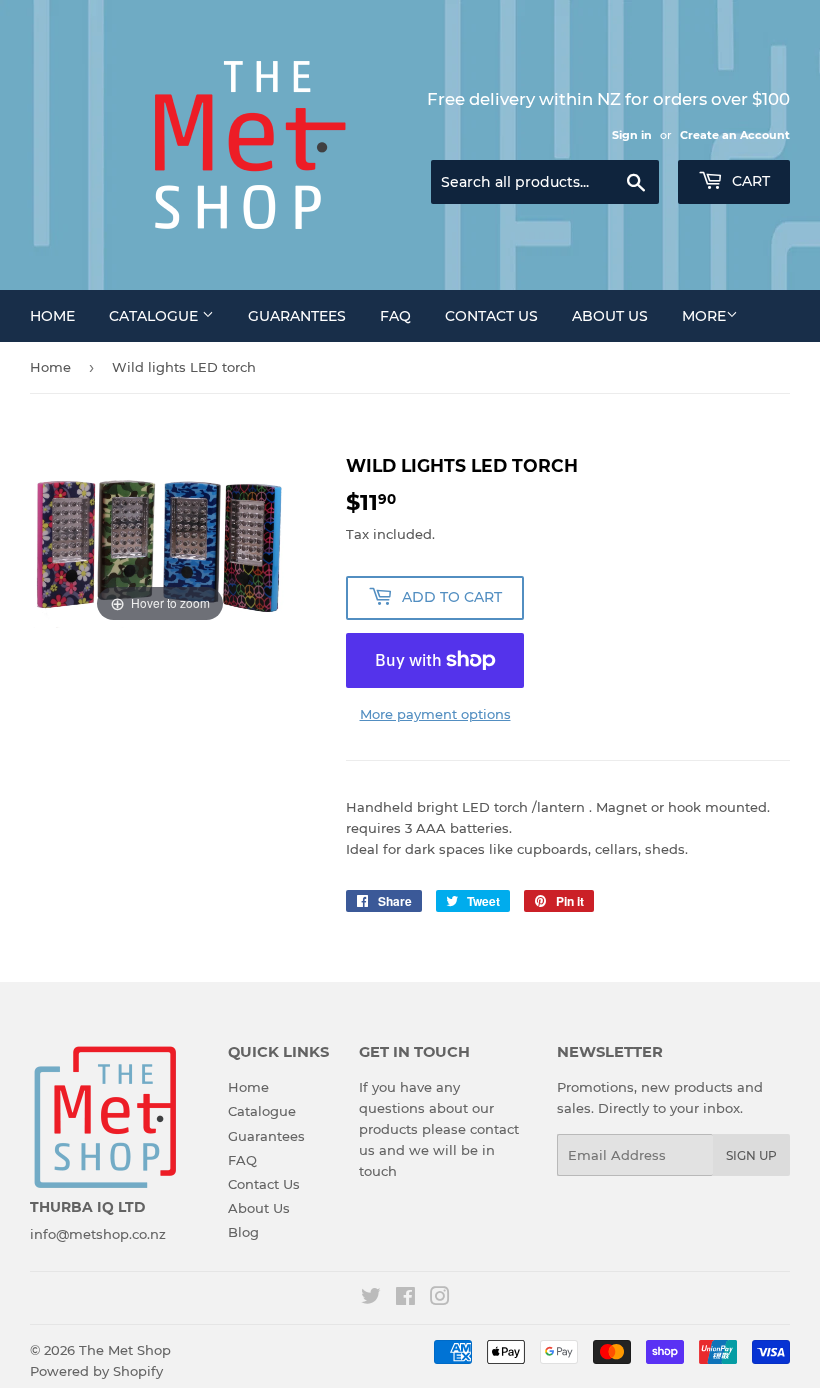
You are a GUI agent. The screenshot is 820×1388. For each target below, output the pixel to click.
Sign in (632, 135)
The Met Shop (125, 1350)
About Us (610, 316)
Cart (749, 181)
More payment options (435, 714)
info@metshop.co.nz (98, 1234)
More (704, 316)
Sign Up (751, 1155)
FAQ (395, 316)
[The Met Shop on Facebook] (405, 1299)
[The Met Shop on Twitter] (371, 1299)
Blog (243, 1232)
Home (52, 316)
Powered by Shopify (96, 1371)
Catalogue (155, 316)
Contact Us (491, 316)
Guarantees (297, 316)
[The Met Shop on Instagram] (440, 1299)
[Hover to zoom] (160, 539)
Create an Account (735, 135)
